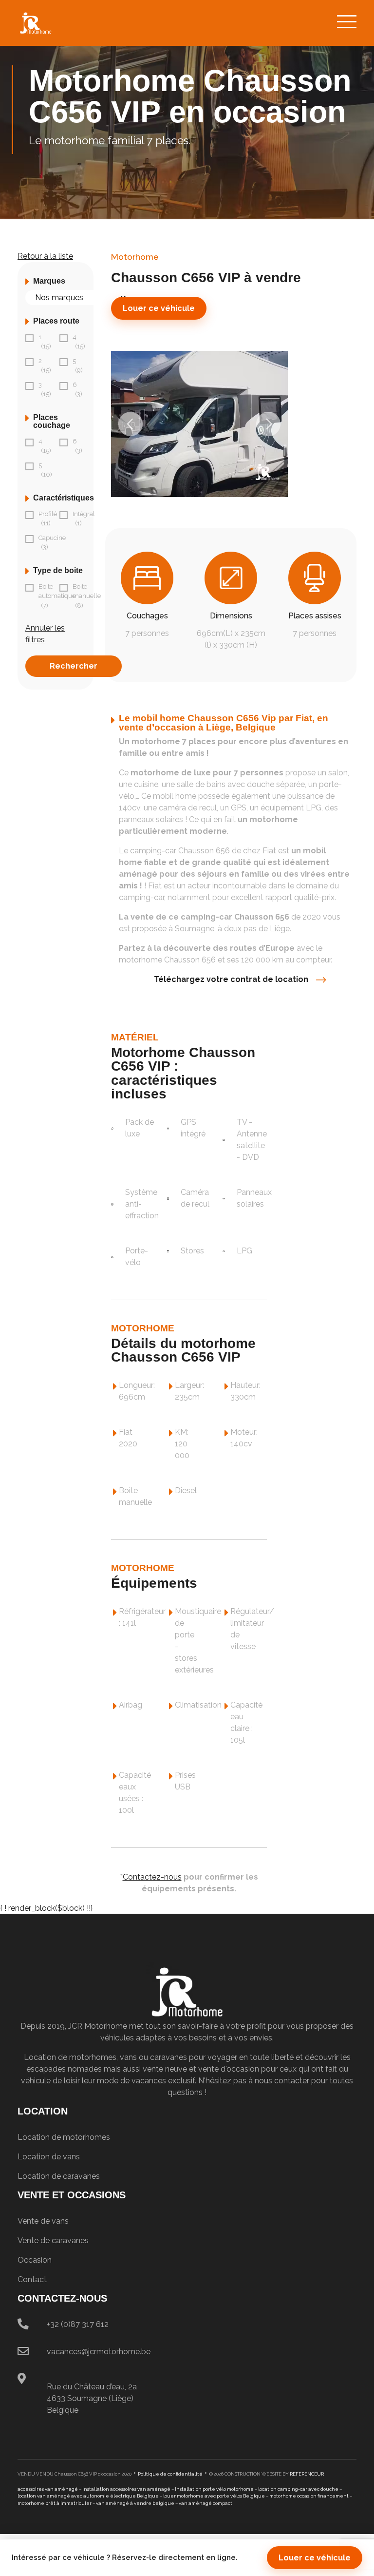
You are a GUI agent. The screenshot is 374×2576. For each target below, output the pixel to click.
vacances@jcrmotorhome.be (99, 2352)
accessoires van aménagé (48, 2489)
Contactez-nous (152, 1877)
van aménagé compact (206, 2503)
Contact (32, 2279)
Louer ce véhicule (159, 308)
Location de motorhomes (64, 2137)
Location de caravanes (59, 2176)
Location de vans (49, 2157)
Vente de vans (43, 2221)
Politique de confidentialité (170, 2474)
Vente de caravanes (53, 2240)
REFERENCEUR (307, 2474)
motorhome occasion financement (309, 2496)
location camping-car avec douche (298, 2489)
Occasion (35, 2260)
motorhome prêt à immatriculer (55, 2503)
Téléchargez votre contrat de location (231, 979)
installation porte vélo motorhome (214, 2489)
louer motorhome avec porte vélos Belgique (214, 2496)
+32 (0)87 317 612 (78, 2324)
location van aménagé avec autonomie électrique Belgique (88, 2496)
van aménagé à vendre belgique (135, 2503)
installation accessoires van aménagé (126, 2489)
